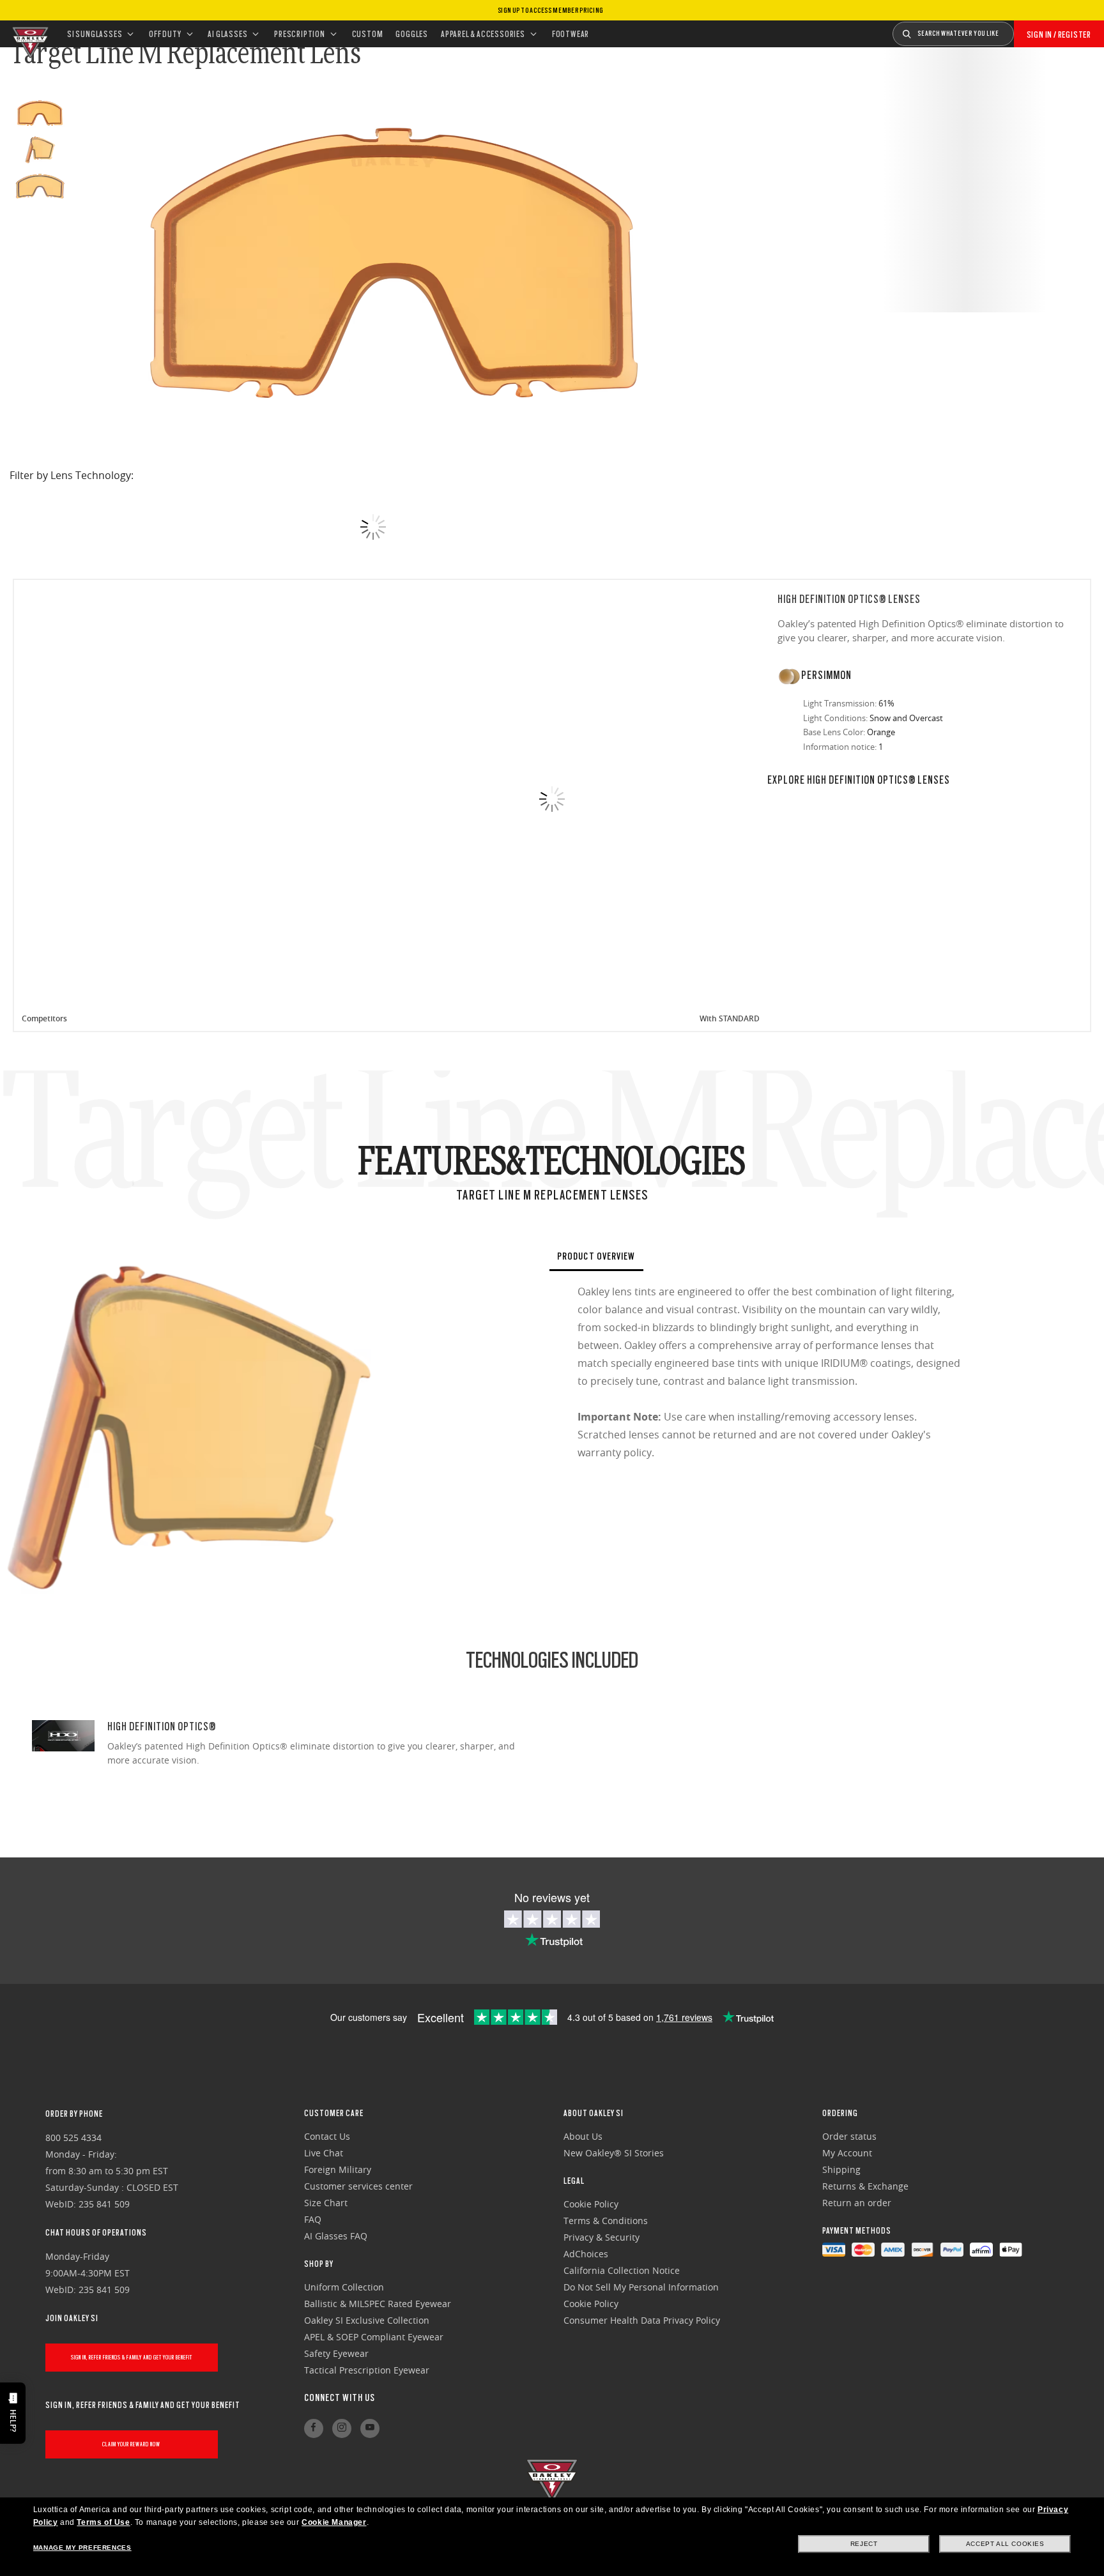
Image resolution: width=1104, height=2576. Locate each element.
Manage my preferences (82, 2548)
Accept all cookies (1005, 2544)
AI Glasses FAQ (336, 2236)
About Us (583, 2136)
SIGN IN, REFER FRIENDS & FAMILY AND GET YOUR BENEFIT (132, 2357)
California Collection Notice (622, 2270)
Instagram (342, 2428)
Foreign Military (338, 2169)
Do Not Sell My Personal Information (641, 2287)
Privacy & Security (602, 2237)
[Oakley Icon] (29, 34)
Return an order (857, 2203)
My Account (847, 2153)
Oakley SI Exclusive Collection (367, 2320)
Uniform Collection (344, 2287)
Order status (849, 2136)
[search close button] (1023, 29)
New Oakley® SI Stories (614, 2153)
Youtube (370, 2428)
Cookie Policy (591, 2204)
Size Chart (326, 2203)
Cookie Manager (334, 2522)
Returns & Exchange (865, 2186)
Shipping (841, 2169)
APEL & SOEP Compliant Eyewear (374, 2337)
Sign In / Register (1059, 34)
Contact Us (327, 2136)
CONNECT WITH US (340, 2398)
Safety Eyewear (336, 2353)
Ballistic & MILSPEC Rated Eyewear (378, 2304)
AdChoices (586, 2254)
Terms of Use (103, 2522)
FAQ (313, 2219)
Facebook (314, 2428)
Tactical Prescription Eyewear (367, 2370)
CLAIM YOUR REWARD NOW (131, 2444)
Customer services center (358, 2186)
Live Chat (324, 2153)
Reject (864, 2544)
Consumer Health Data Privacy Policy (642, 2320)
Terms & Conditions (606, 2221)
